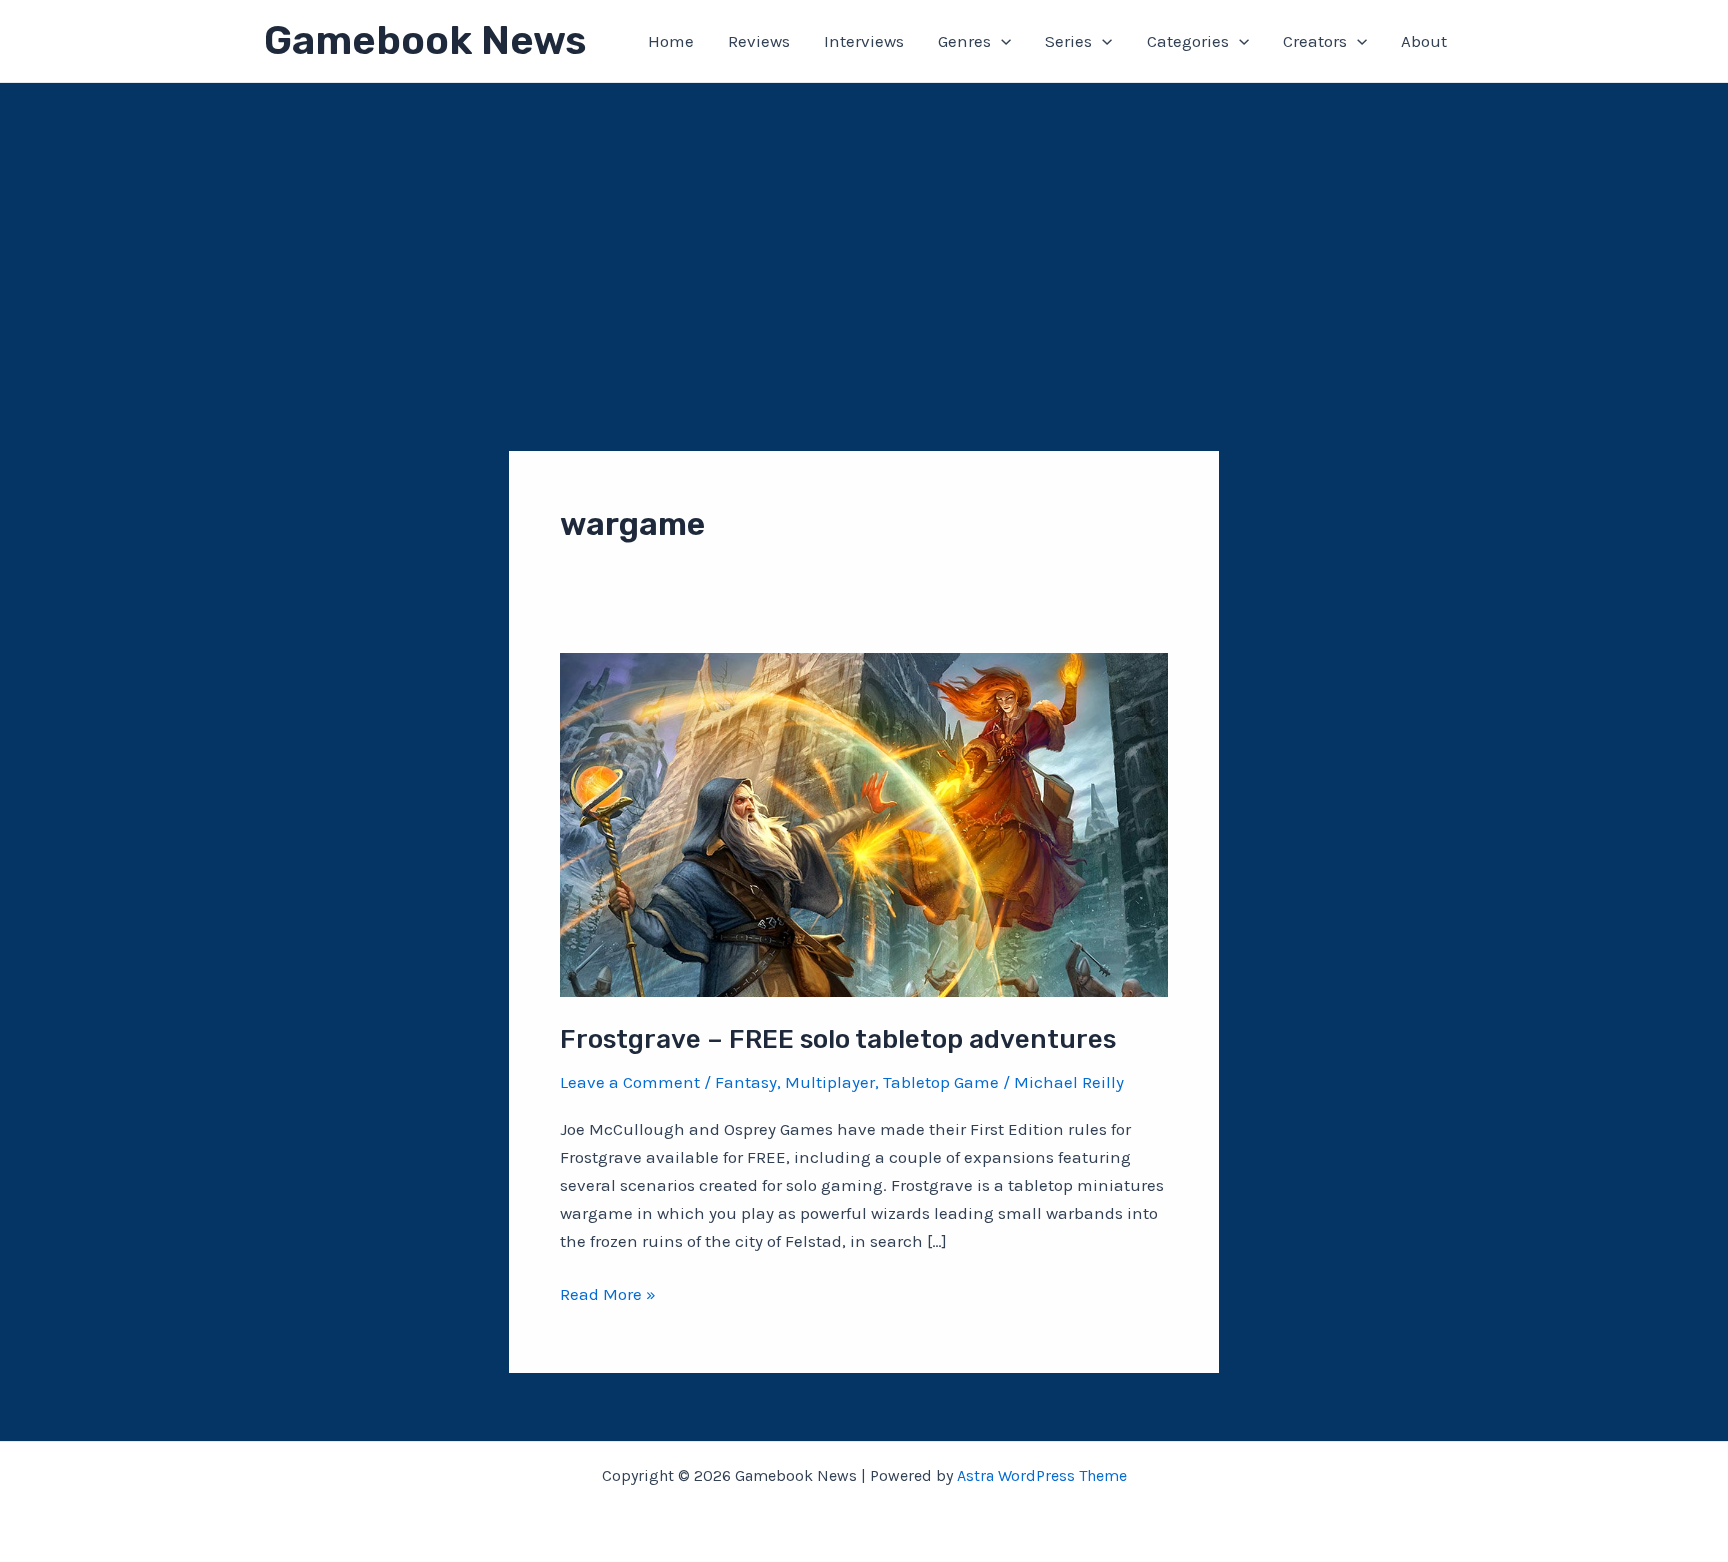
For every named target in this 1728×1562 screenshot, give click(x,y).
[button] (1001, 41)
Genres (964, 41)
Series (1068, 41)
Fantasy (746, 1082)
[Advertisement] (864, 233)
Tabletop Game (941, 1082)
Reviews (759, 41)
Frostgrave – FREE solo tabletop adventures (838, 1039)
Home (671, 41)
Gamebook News (425, 40)
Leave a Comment (630, 1082)
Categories (1188, 41)
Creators (1315, 41)
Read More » (608, 1295)
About (1424, 41)
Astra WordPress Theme (1042, 1475)
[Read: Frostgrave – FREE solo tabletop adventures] (864, 823)
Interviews (864, 41)
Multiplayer (830, 1082)
